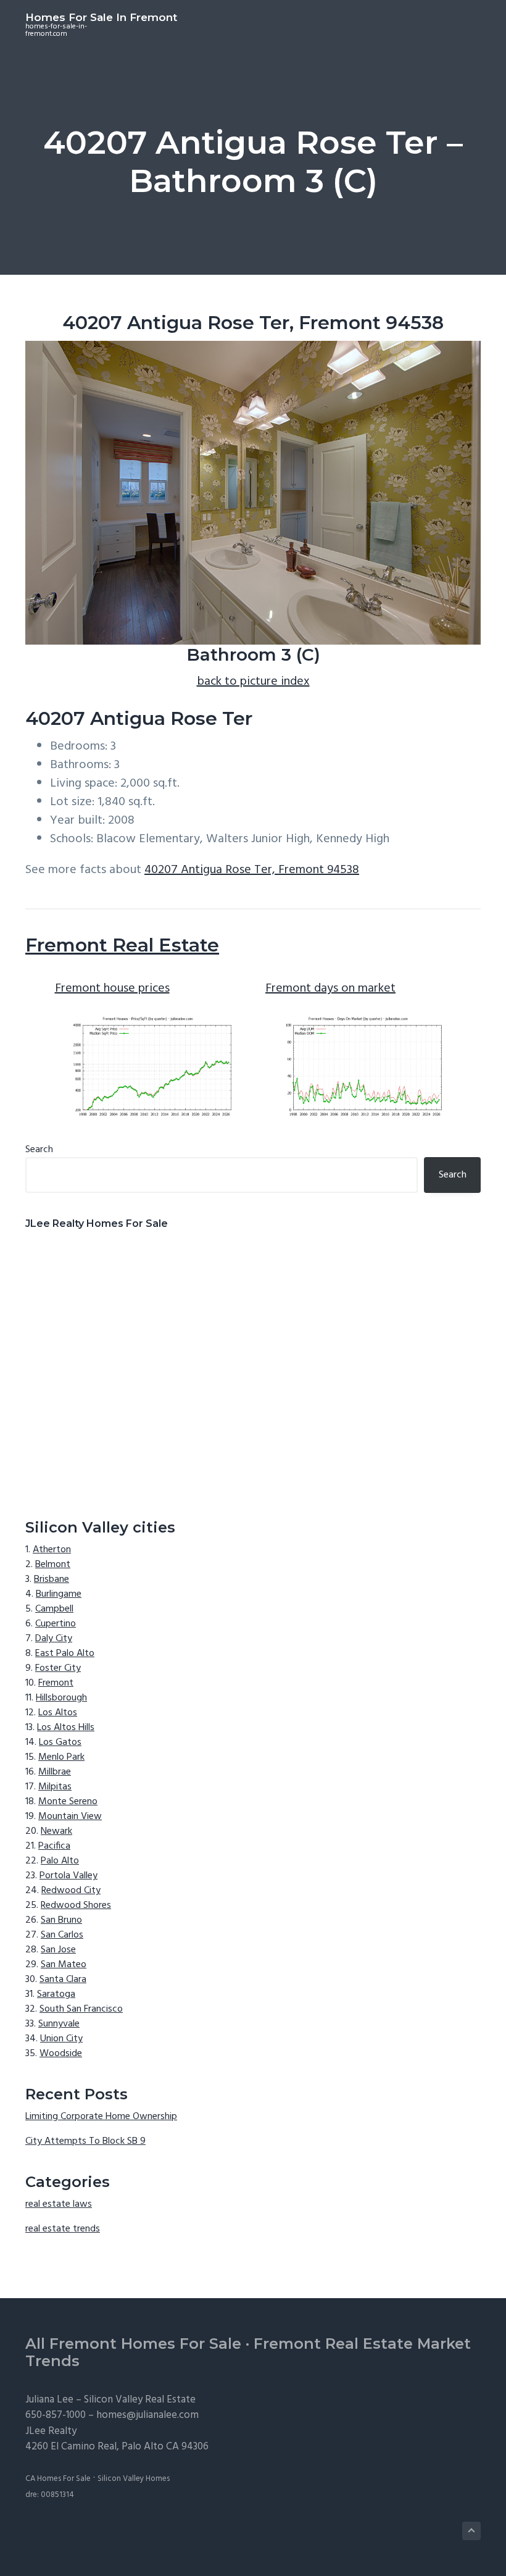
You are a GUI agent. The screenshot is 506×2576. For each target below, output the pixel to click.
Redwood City (71, 1891)
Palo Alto (60, 1861)
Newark (56, 1831)
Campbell (54, 1609)
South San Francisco (81, 2009)
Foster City (58, 1668)
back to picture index (253, 682)
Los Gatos (60, 1742)
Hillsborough (61, 1698)
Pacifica (54, 1846)
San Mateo (64, 1965)
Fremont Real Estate (122, 945)
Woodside (61, 2054)
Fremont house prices (112, 989)
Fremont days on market (330, 989)
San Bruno (61, 1920)
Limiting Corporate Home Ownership (101, 2117)
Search (39, 1150)
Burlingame (59, 1594)
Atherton (52, 1550)
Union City (61, 2039)
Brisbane (52, 1579)
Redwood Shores (76, 1905)
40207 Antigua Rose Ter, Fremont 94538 (252, 870)
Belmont (53, 1565)
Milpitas (55, 1787)
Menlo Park (61, 1757)
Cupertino (56, 1624)
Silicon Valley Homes (134, 2479)
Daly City (54, 1639)
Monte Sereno (68, 1802)
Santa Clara (63, 1980)
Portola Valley (68, 1876)
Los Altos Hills (66, 1728)
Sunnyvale (59, 2024)
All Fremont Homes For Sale (133, 2344)
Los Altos (58, 1713)
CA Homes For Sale (58, 2479)
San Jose (58, 1950)
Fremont (56, 1683)
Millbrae (55, 1772)
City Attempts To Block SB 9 (85, 2141)
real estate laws (59, 2204)
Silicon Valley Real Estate (140, 2400)
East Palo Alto (65, 1654)
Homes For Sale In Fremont (101, 17)
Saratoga (56, 1994)
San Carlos (62, 1935)
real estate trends (63, 2229)
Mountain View (70, 1817)
